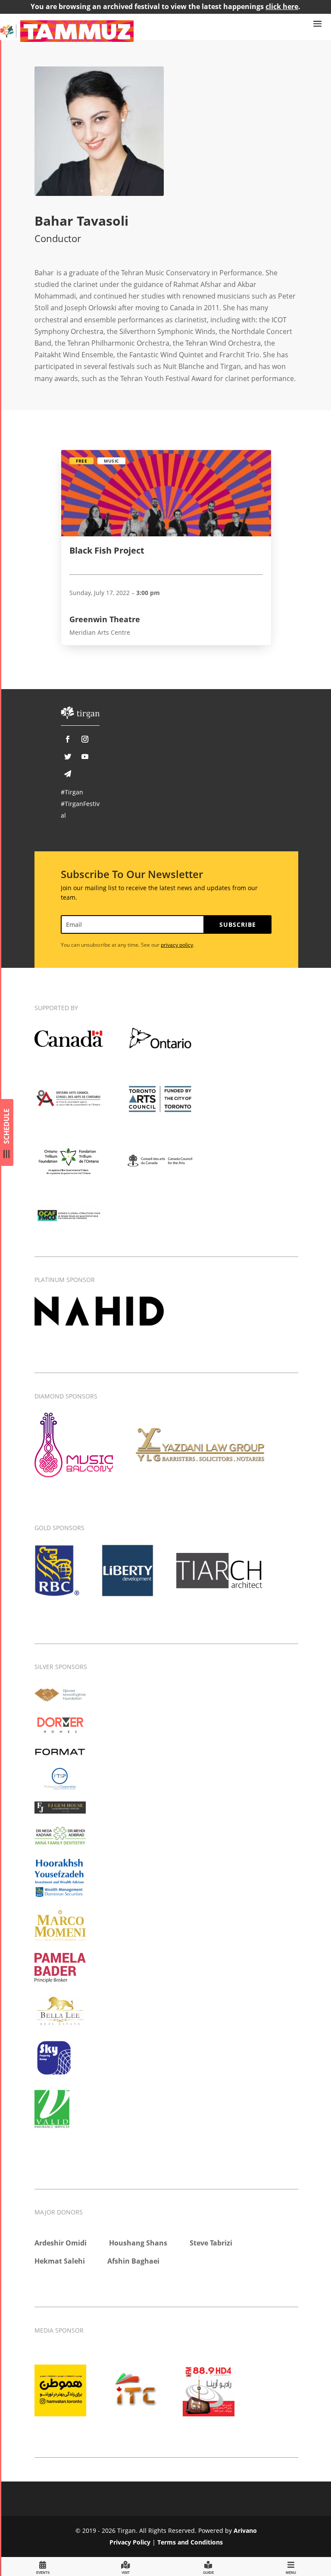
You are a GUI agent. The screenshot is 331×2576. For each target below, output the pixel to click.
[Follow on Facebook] (68, 739)
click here (282, 6)
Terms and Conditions (190, 2542)
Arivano (245, 2530)
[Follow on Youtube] (85, 756)
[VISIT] (125, 2566)
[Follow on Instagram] (85, 739)
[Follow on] (68, 774)
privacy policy (177, 945)
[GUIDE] (208, 2566)
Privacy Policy (130, 2542)
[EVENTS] (43, 2566)
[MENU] (291, 2566)
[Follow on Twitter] (68, 756)
